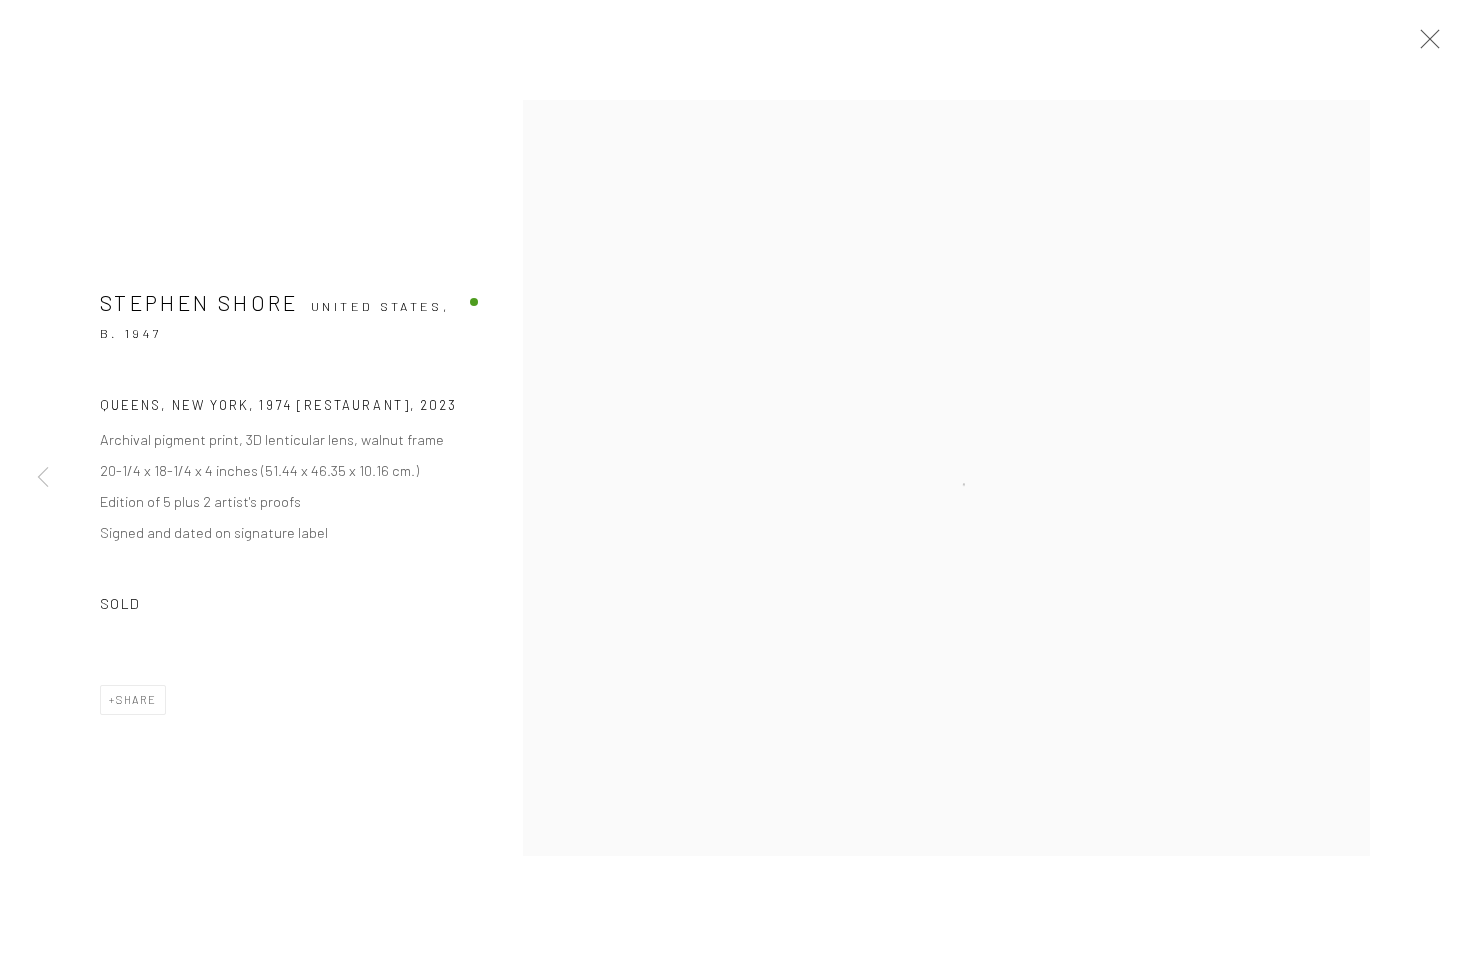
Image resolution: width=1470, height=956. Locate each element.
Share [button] (136, 699)
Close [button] (1425, 45)
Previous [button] (43, 477)
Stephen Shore (199, 302)
